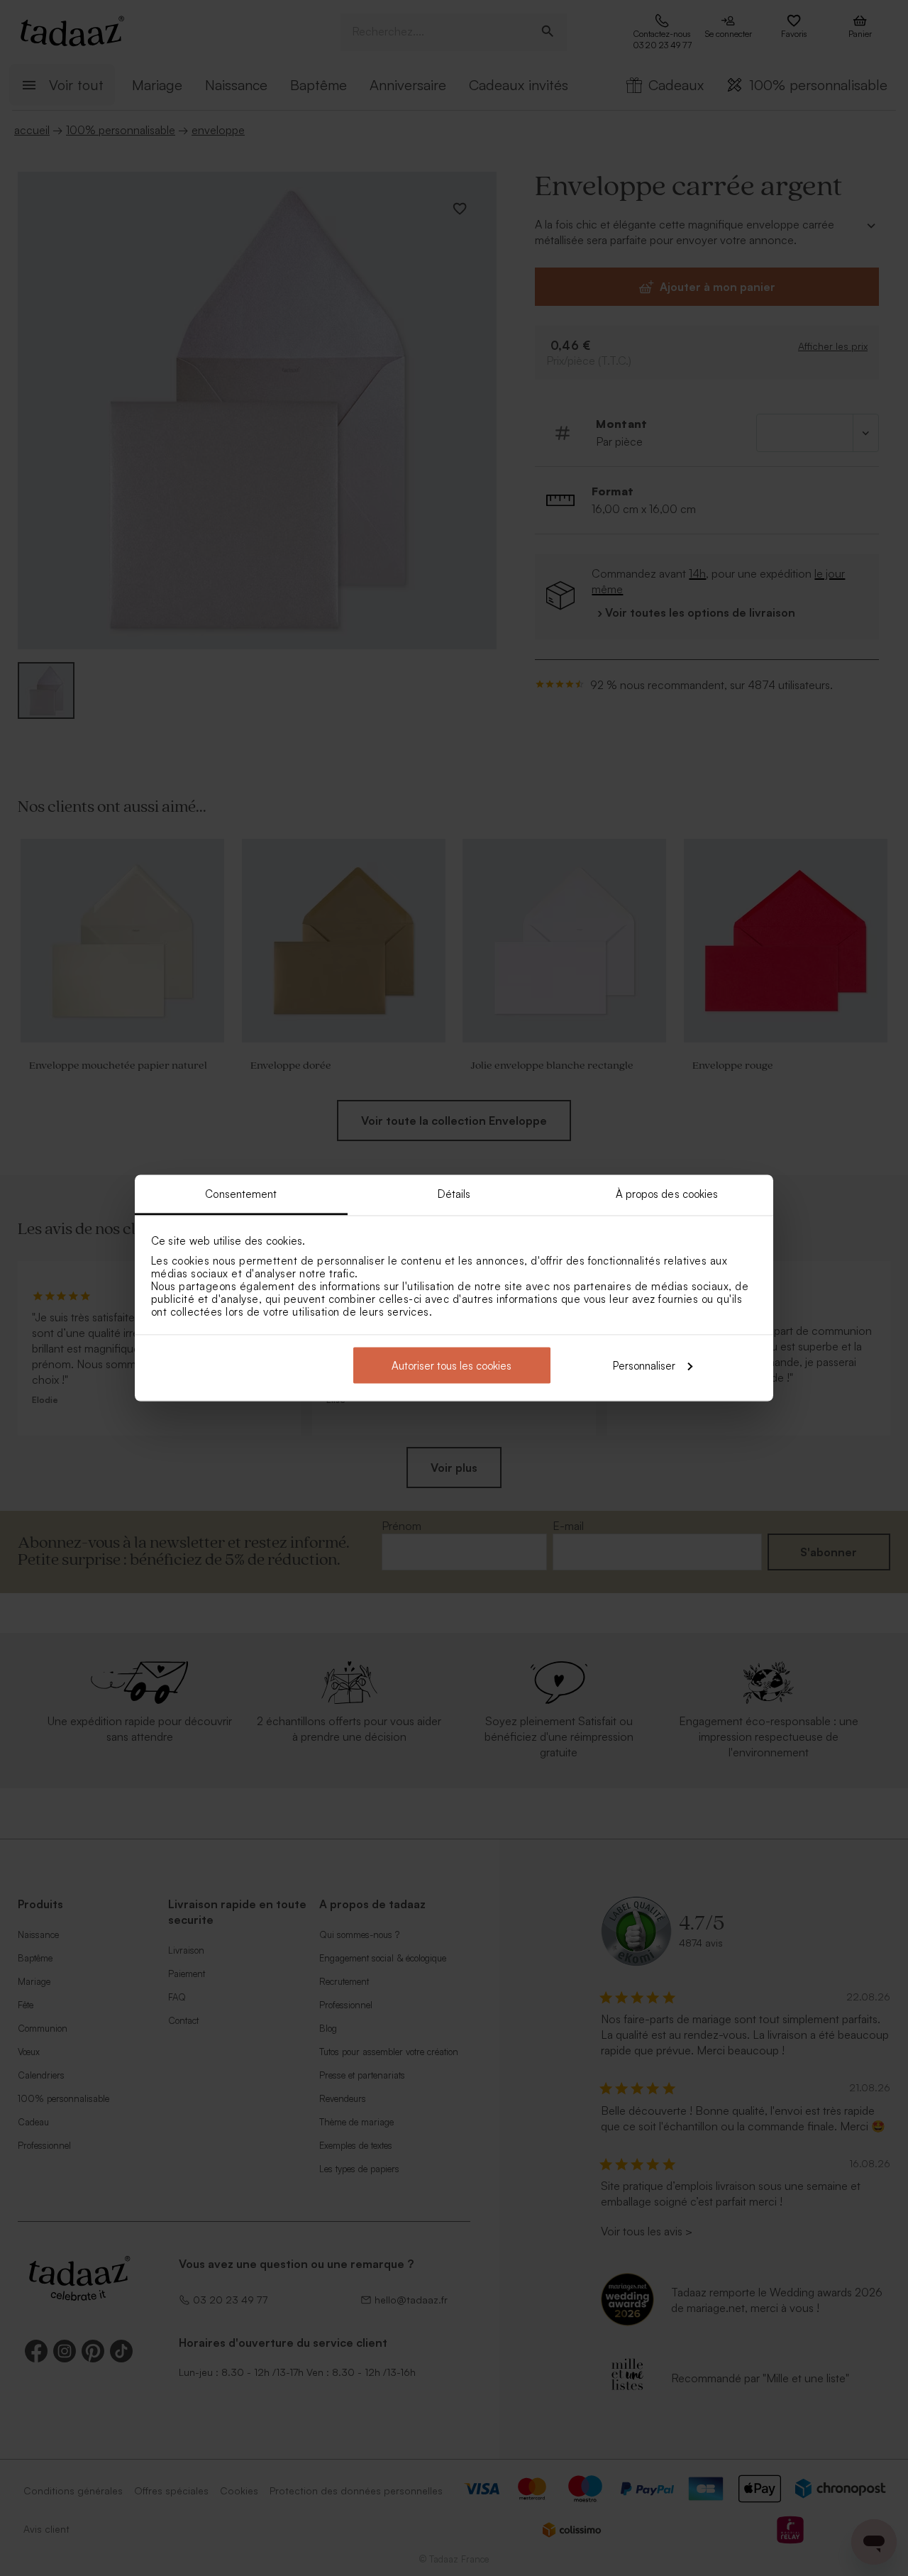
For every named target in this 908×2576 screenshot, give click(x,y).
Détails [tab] (454, 1194)
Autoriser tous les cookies (452, 1365)
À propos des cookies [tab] (667, 1194)
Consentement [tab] (241, 1194)
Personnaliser (644, 1365)
